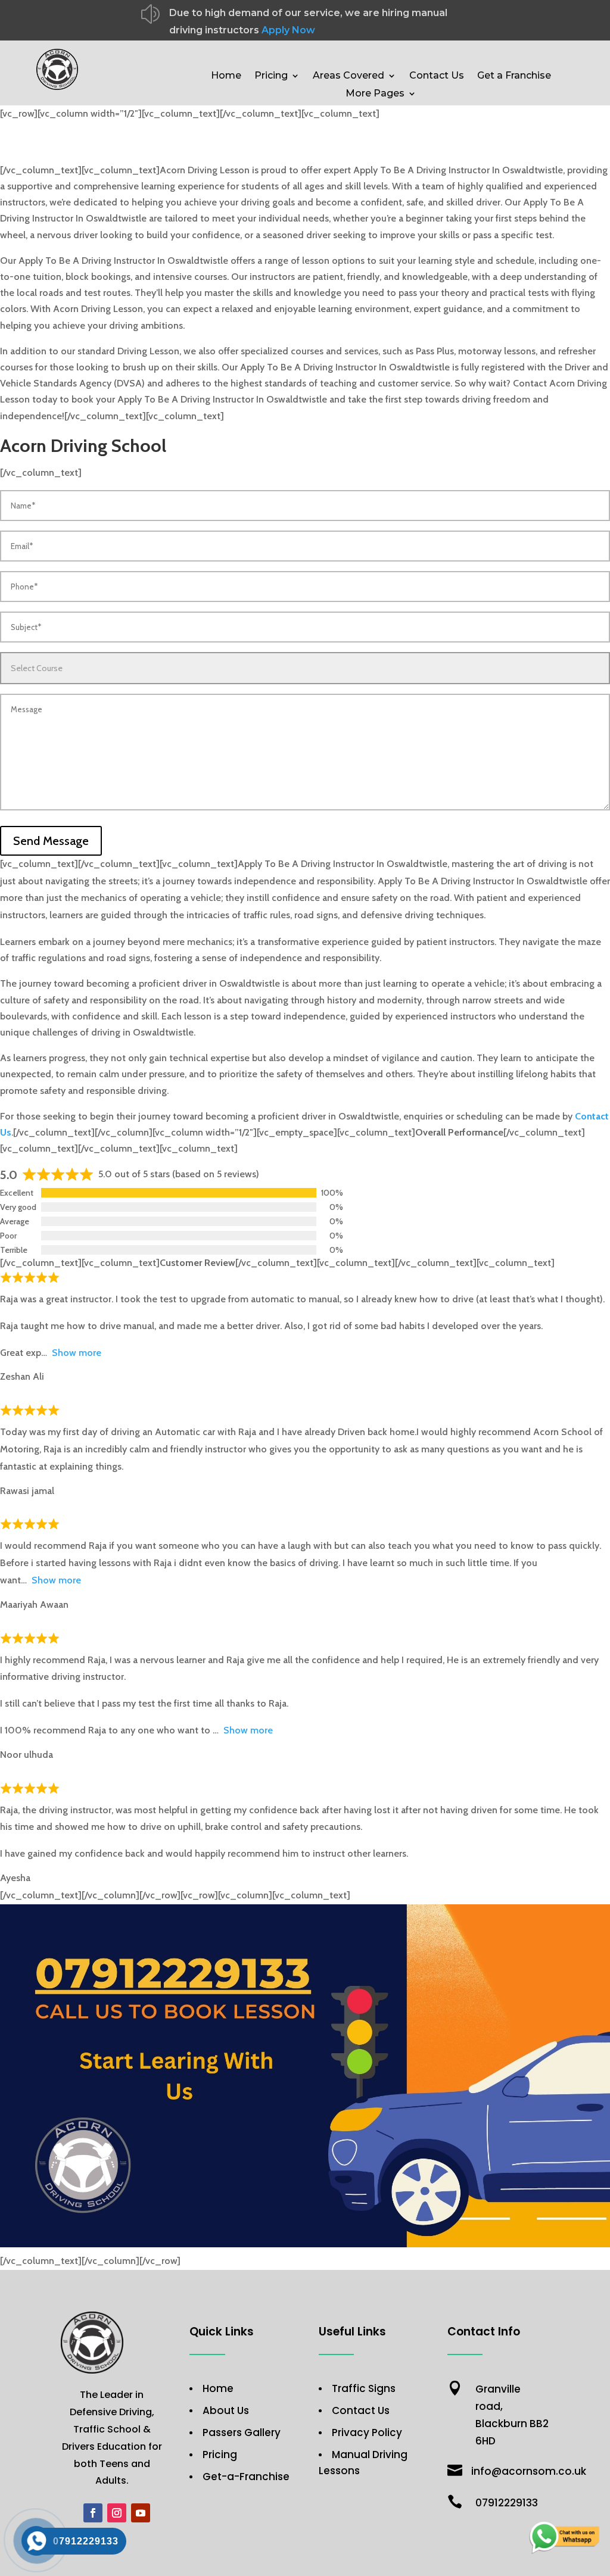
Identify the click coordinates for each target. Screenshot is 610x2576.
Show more (77, 1353)
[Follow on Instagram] (117, 2513)
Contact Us (437, 76)
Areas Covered (348, 76)
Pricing (271, 76)
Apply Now (288, 30)
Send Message (51, 841)
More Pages (375, 94)
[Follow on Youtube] (141, 2513)
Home (226, 76)
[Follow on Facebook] (93, 2513)
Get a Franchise (514, 76)
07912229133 (507, 2503)
